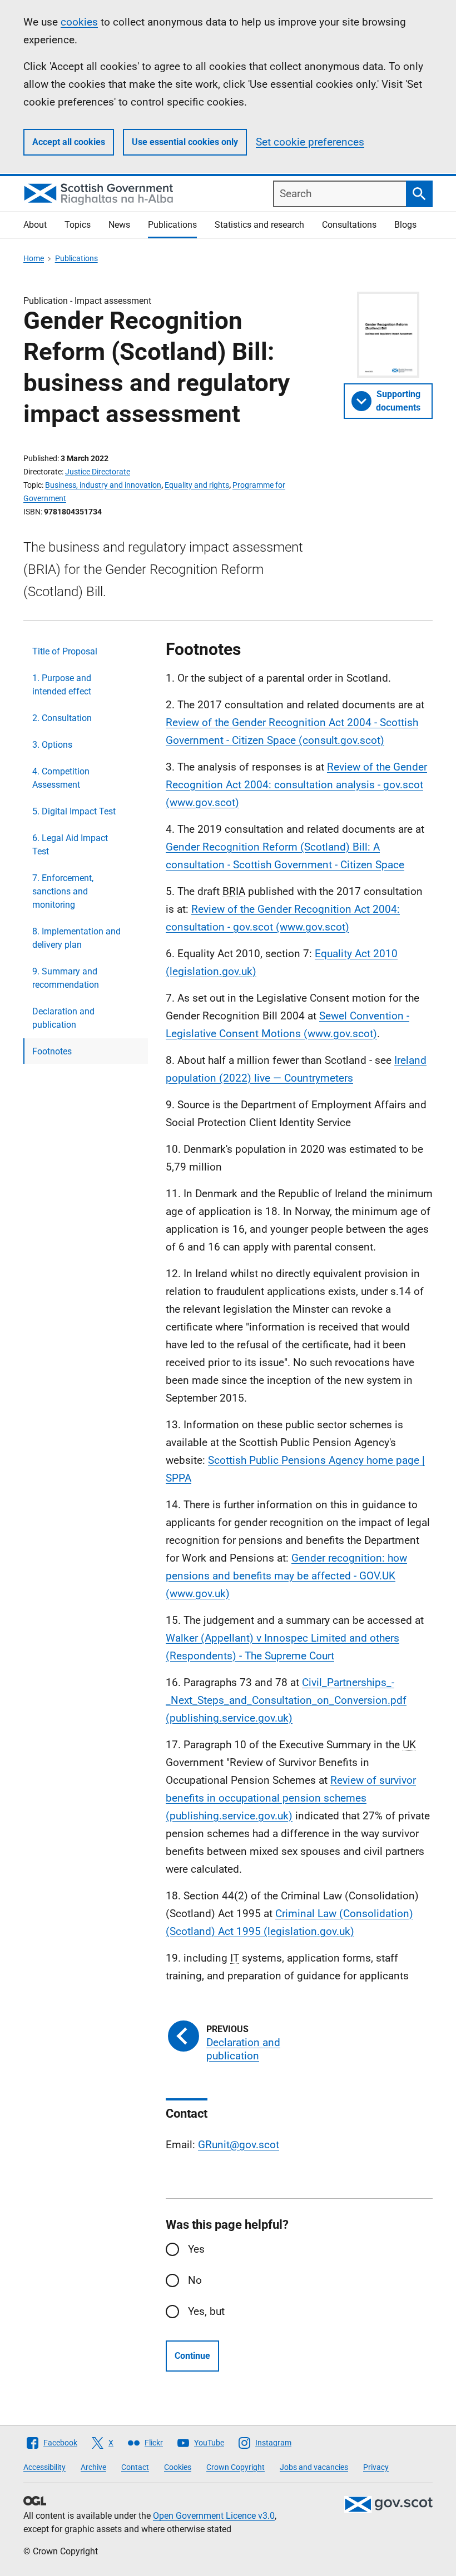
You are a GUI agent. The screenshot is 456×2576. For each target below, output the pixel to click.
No (195, 2280)
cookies (79, 22)
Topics (78, 225)
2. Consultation (62, 718)
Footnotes (52, 1051)
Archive (93, 2467)
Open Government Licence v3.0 (214, 2516)
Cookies (178, 2467)
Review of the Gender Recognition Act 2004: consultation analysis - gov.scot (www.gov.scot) (296, 785)
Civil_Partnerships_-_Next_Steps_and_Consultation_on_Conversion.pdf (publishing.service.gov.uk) (286, 1700)
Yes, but (206, 2311)
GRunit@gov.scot (239, 2145)
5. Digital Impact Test (74, 811)
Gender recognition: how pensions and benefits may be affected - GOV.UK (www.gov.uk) (286, 1576)
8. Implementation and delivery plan (76, 938)
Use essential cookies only (185, 142)
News (119, 225)
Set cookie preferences (310, 142)
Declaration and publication (63, 1018)
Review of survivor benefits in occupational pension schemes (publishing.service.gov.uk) (291, 1798)
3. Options (52, 745)
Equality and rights (197, 485)
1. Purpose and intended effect (62, 685)
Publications (172, 225)
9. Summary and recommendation (66, 978)
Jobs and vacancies (314, 2467)
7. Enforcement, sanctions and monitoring (63, 891)
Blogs (405, 225)
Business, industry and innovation (103, 485)
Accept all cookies (69, 142)
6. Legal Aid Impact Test (70, 845)
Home (34, 258)
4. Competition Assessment (61, 778)
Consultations (349, 225)
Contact (135, 2467)
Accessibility (44, 2467)
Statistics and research (259, 225)
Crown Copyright (236, 2467)
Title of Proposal (65, 651)
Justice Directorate (98, 472)
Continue (192, 2356)
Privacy (376, 2467)
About (35, 225)
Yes (196, 2249)
